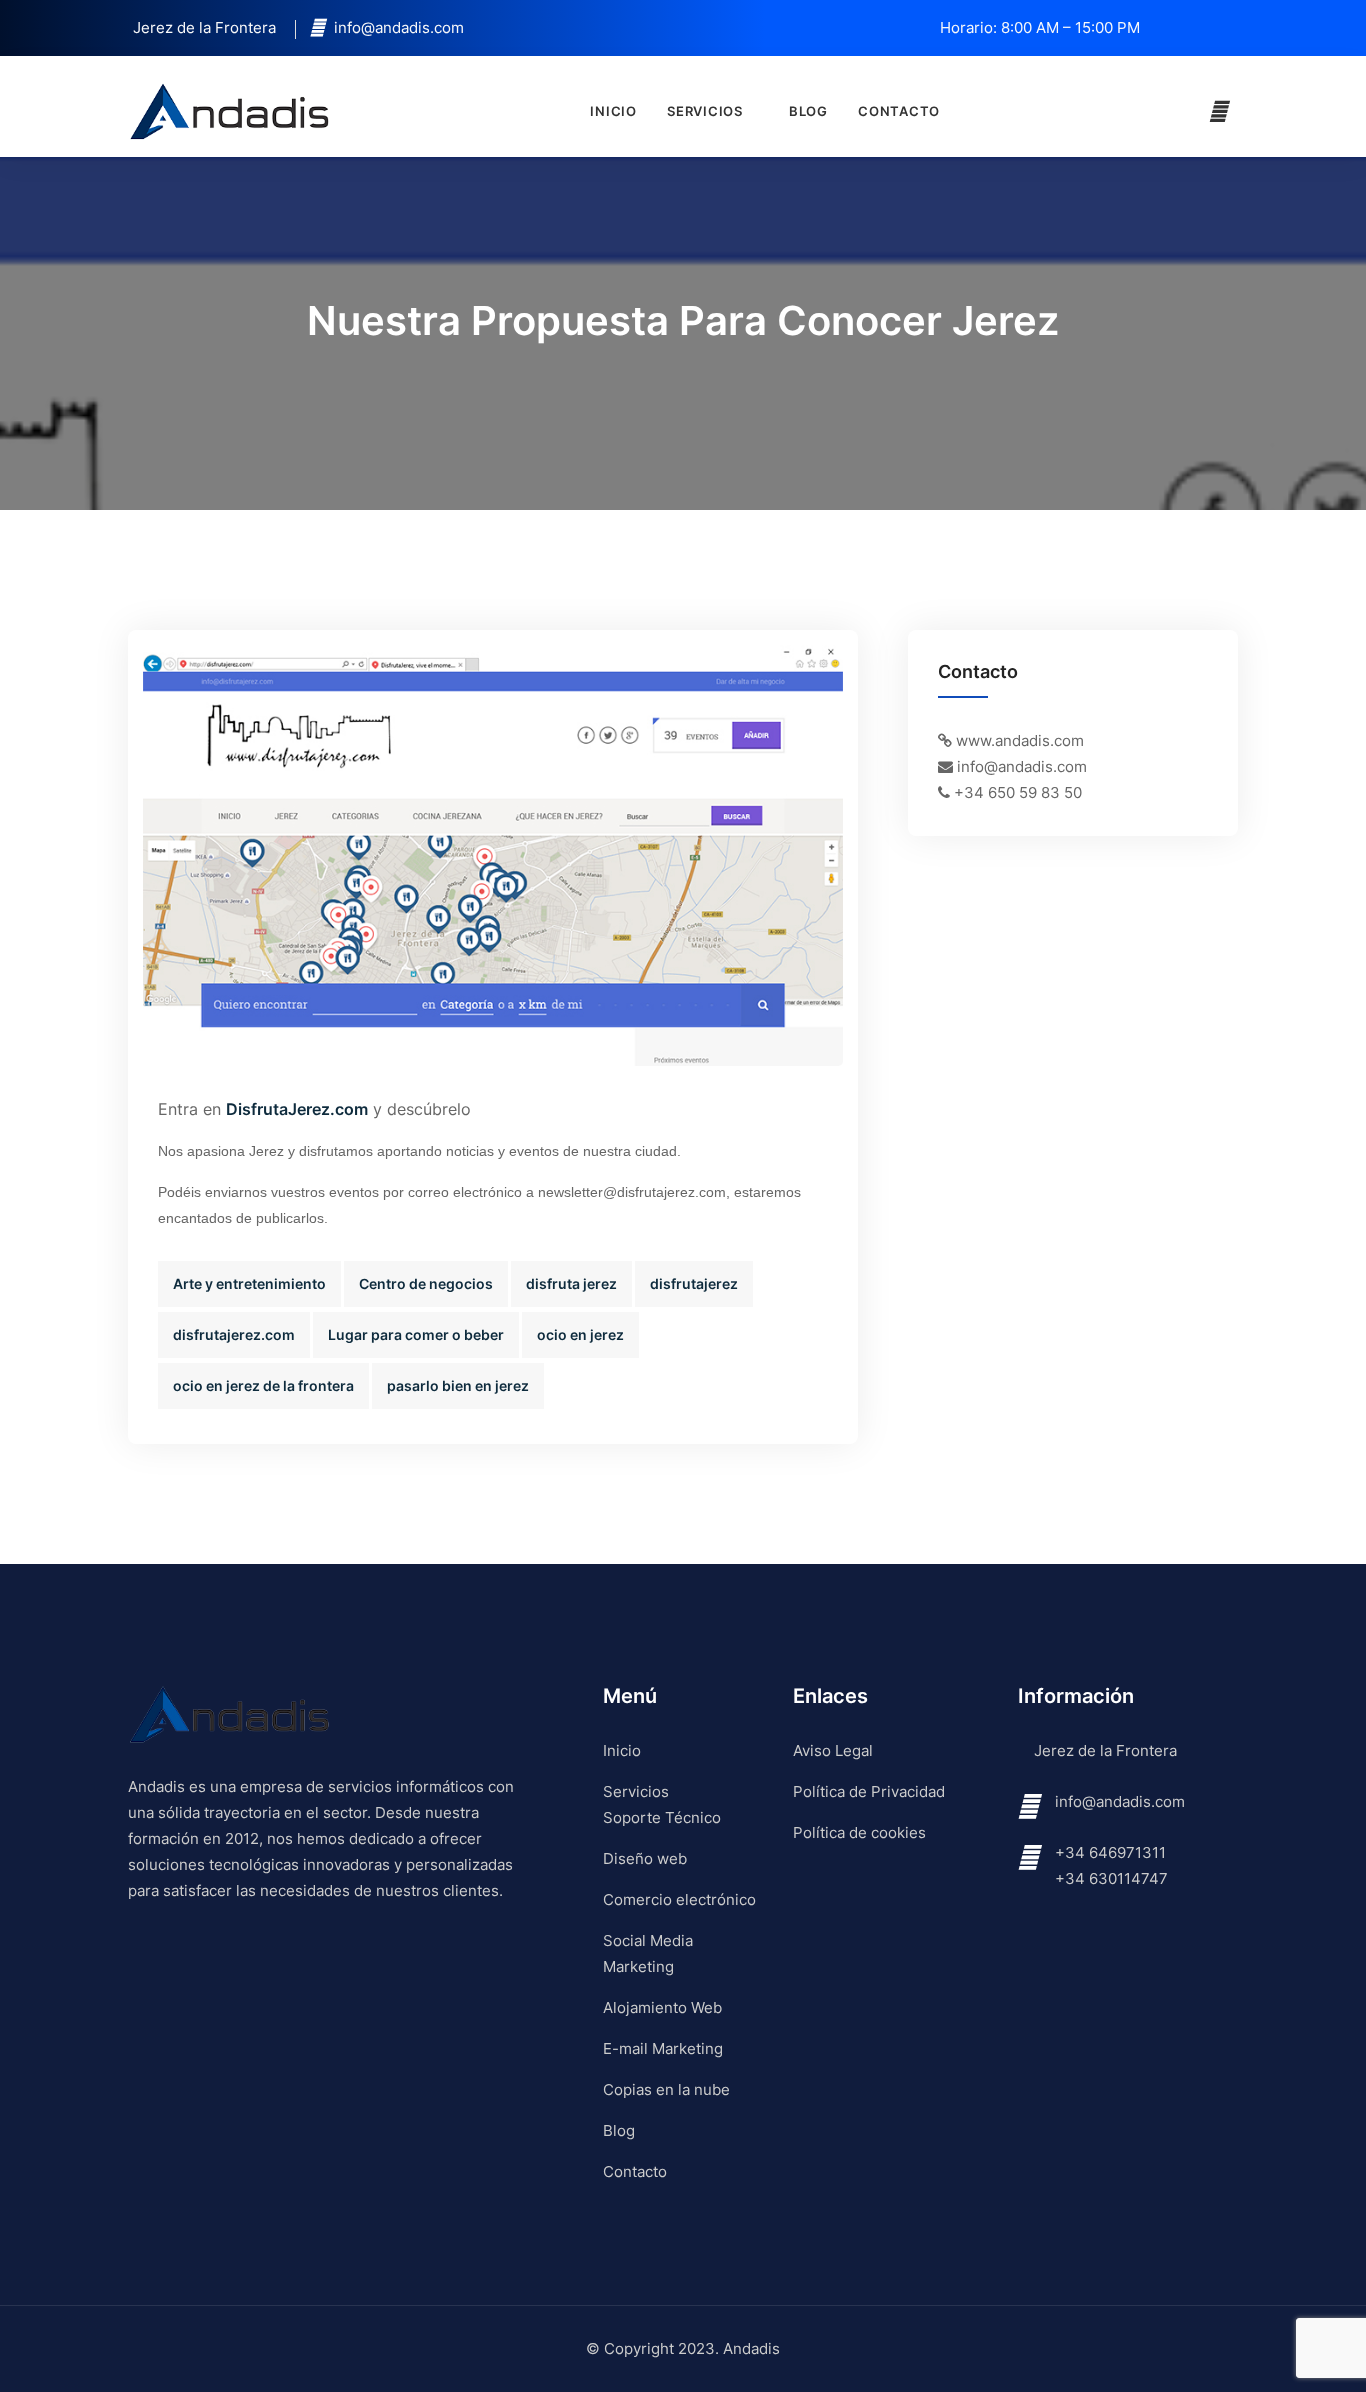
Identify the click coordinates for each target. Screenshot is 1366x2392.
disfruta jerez (571, 1283)
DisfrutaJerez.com (297, 1109)
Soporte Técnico (662, 1817)
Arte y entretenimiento (249, 1283)
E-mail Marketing (663, 2048)
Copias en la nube (666, 2089)
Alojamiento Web (662, 2007)
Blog (808, 111)
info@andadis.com (1120, 1801)
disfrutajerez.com (234, 1334)
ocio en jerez (580, 1334)
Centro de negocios (426, 1283)
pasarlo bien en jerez (458, 1385)
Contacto (899, 111)
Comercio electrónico (679, 1899)
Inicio (613, 111)
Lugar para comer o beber (416, 1334)
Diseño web (645, 1858)
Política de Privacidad (869, 1791)
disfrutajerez (694, 1283)
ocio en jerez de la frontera (263, 1385)
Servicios (705, 111)
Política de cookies (859, 1832)
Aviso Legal (833, 1750)
